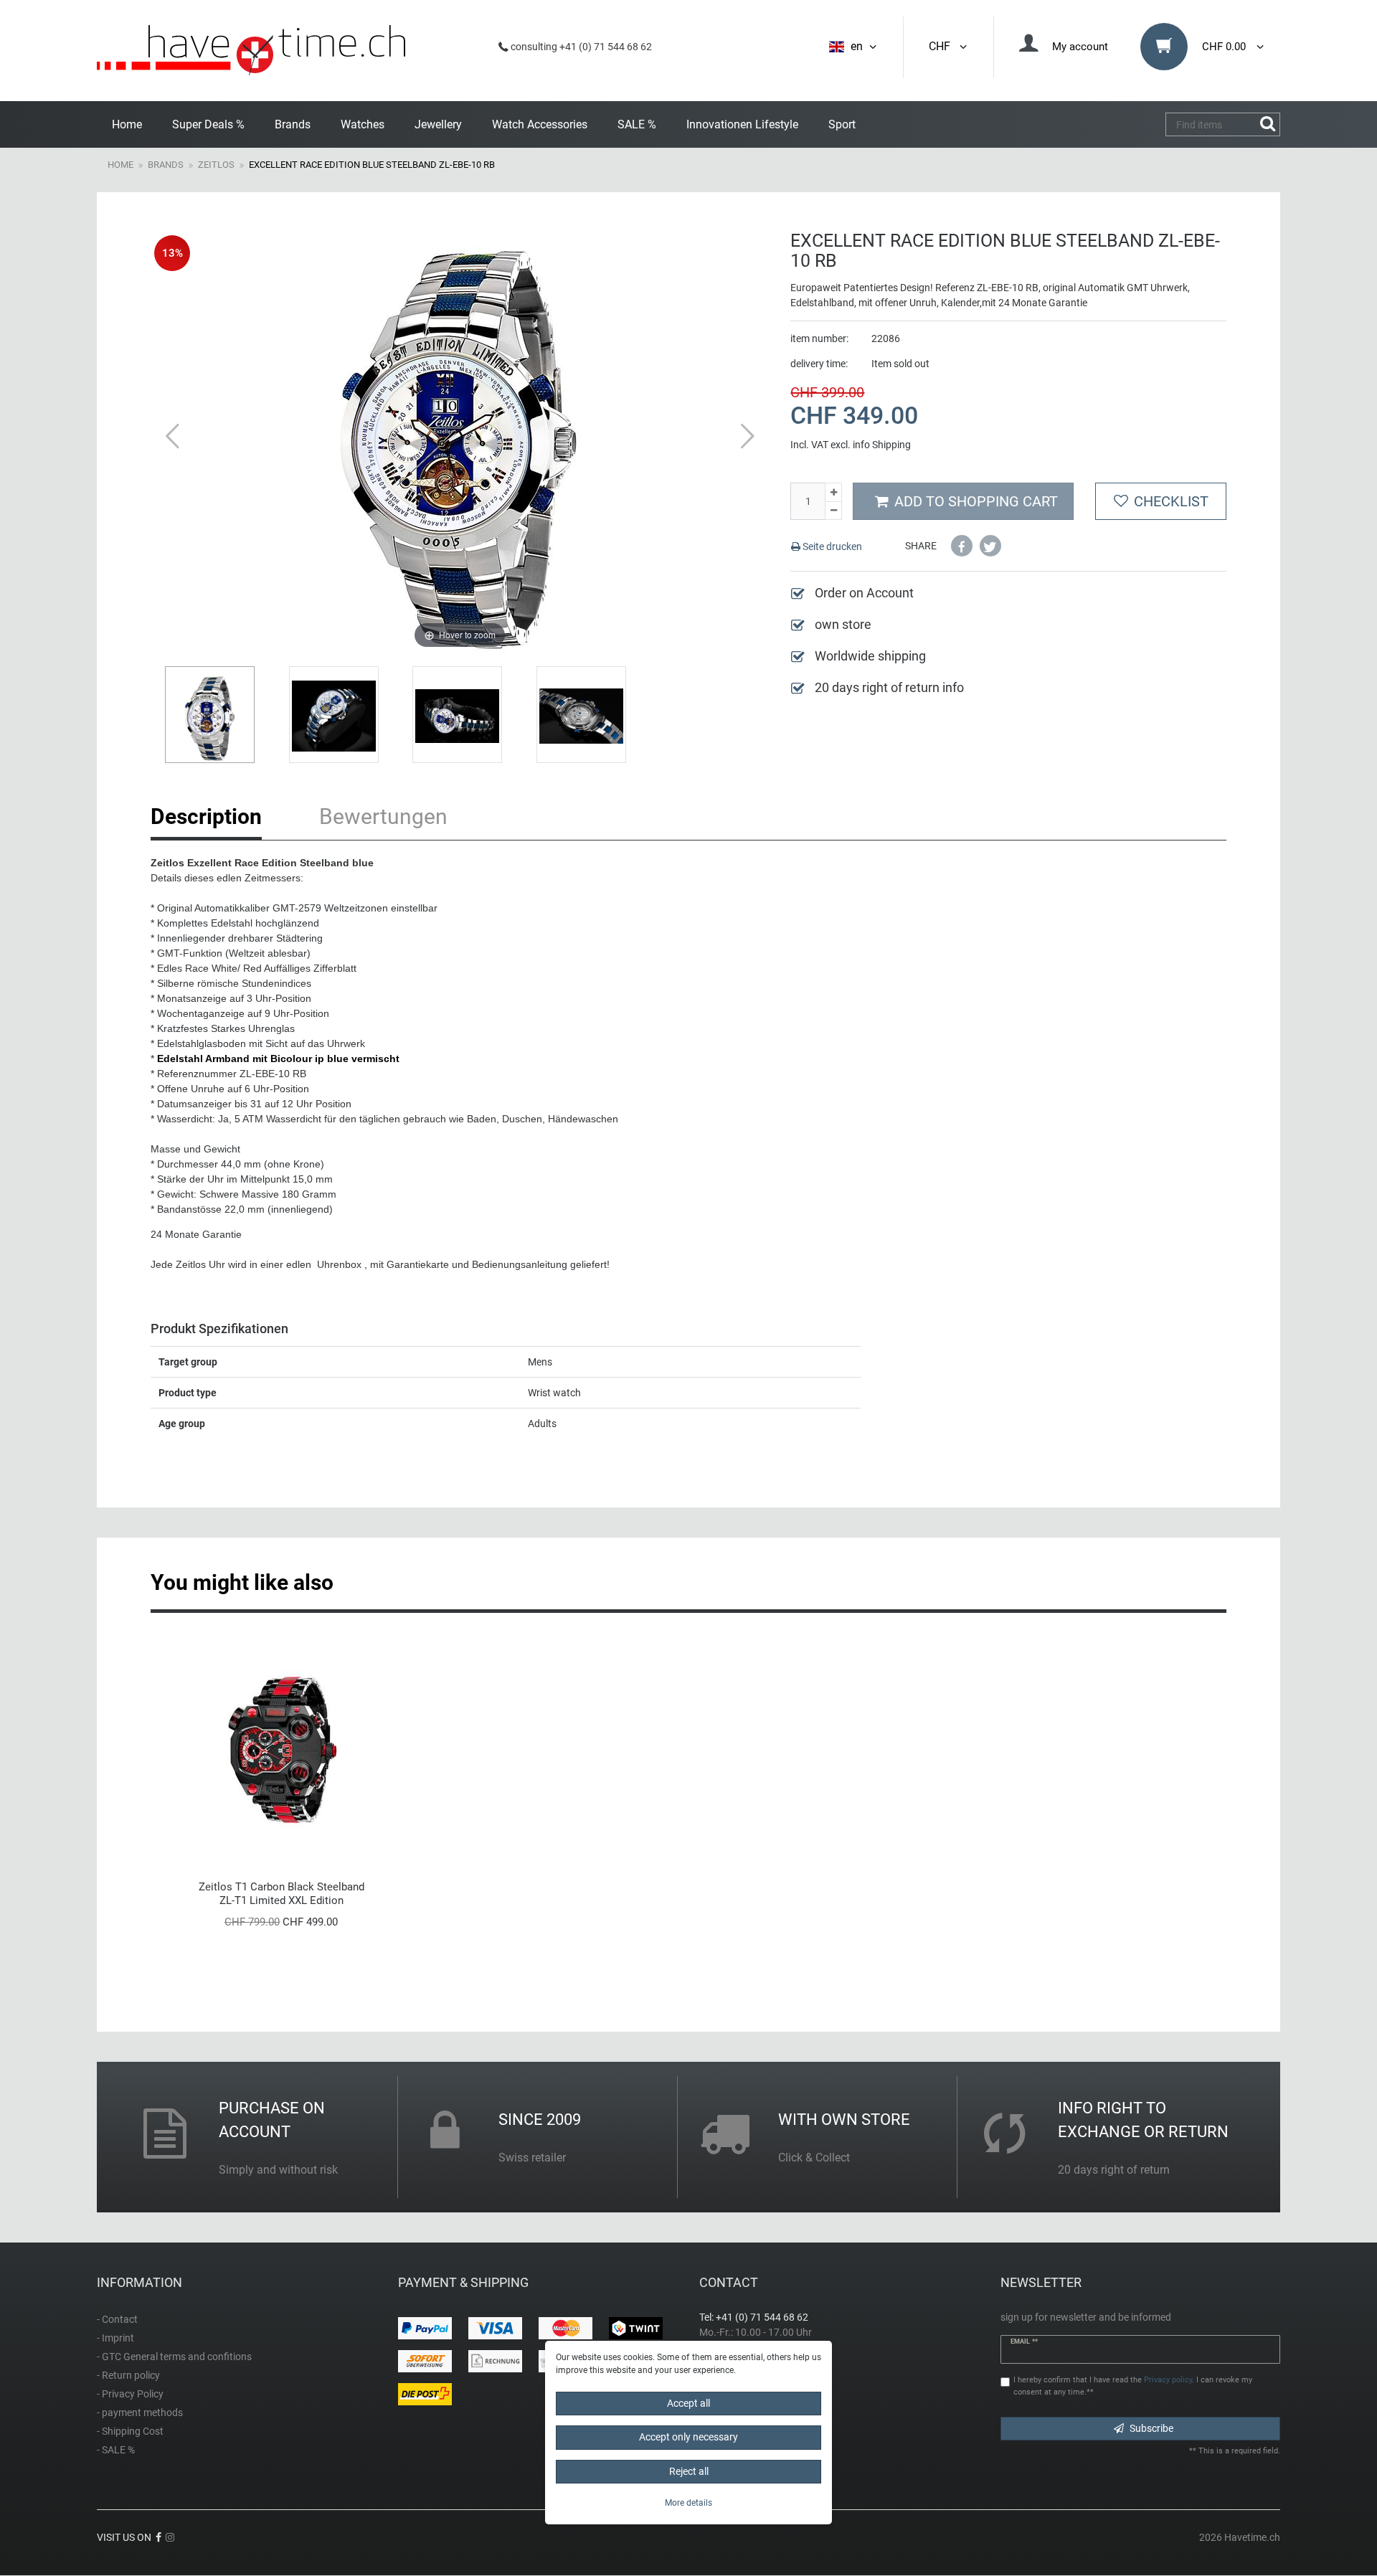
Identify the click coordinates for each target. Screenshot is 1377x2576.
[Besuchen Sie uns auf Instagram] (170, 2537)
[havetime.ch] (251, 51)
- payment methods (140, 2412)
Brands (293, 124)
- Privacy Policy (130, 2394)
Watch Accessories (540, 124)
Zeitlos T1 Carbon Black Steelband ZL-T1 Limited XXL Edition (281, 1894)
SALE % (637, 124)
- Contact (117, 2319)
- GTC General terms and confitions (174, 2357)
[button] (962, 546)
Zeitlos (216, 165)
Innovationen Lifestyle (742, 124)
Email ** (1024, 2341)
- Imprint (115, 2338)
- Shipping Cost (130, 2431)
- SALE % (116, 2450)
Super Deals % (208, 124)
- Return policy (128, 2375)
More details (688, 2503)
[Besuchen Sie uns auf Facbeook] (158, 2537)
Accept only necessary (688, 2437)
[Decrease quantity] (833, 511)
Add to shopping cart (976, 501)
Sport (842, 124)
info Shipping (882, 445)
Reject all (689, 2471)
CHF (942, 46)
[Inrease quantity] (833, 492)
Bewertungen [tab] (383, 816)
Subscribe (1151, 2428)
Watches (363, 124)
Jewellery (438, 124)
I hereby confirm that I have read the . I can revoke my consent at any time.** (1133, 2386)
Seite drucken (831, 546)
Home (127, 124)
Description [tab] (206, 816)
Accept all (688, 2403)
